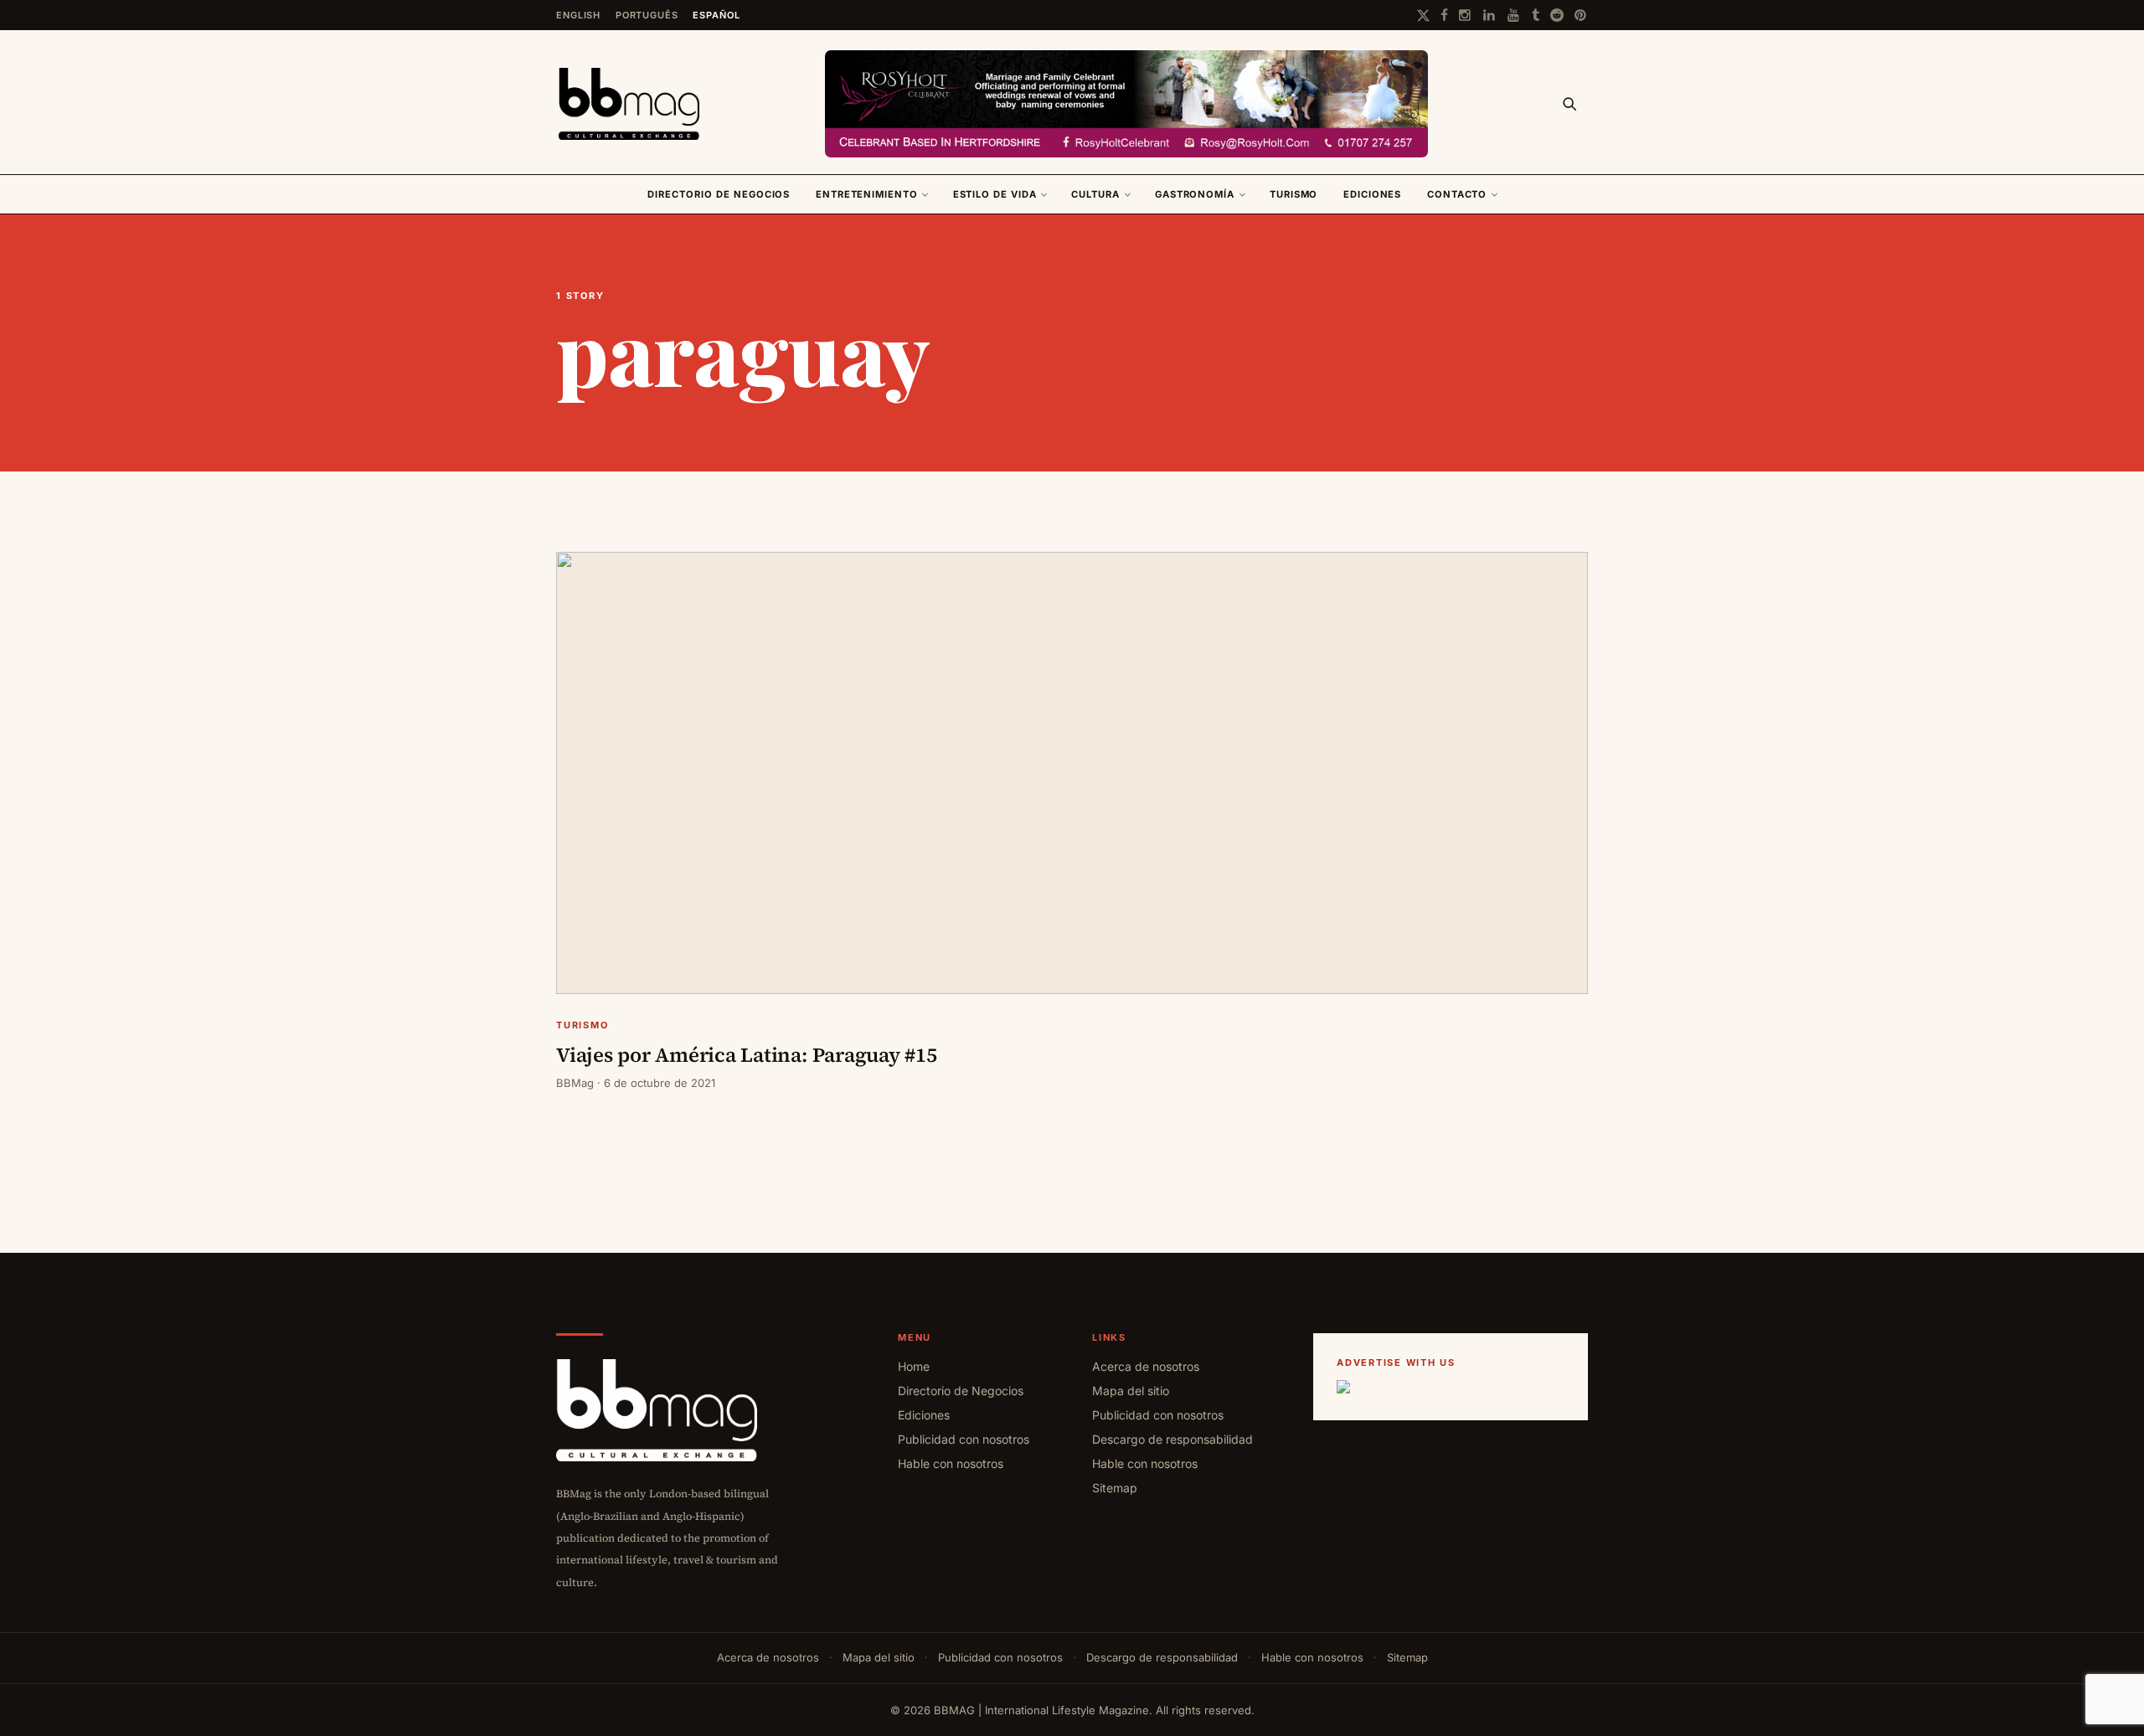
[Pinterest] (1581, 15)
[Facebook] (1444, 15)
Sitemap (1115, 1488)
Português (647, 15)
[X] (1423, 15)
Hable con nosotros (951, 1463)
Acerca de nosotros (1146, 1366)
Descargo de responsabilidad (1172, 1439)
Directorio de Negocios (719, 194)
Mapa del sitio (1131, 1391)
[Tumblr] (1536, 15)
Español (716, 15)
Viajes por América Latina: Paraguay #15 (747, 1055)
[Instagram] (1466, 15)
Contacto (1457, 194)
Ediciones (1373, 194)
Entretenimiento (867, 194)
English (578, 15)
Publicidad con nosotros (964, 1439)
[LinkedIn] (1490, 15)
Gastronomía (1195, 194)
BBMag (575, 1083)
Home (914, 1366)
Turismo (1294, 194)
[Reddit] (1557, 15)
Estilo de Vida (995, 194)
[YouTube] (1514, 15)
